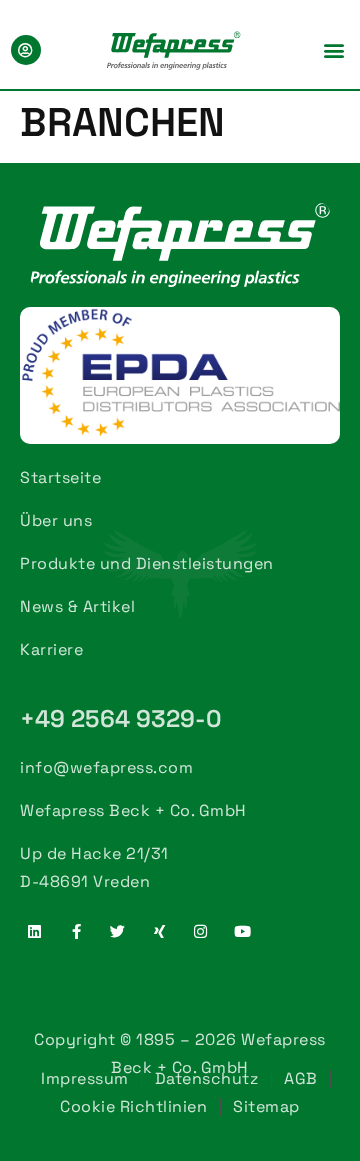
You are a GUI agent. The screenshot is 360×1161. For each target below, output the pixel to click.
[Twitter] (118, 931)
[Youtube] (243, 931)
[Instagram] (201, 931)
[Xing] (160, 931)
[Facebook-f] (77, 931)
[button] (334, 49)
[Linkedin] (35, 931)
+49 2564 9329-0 (121, 718)
